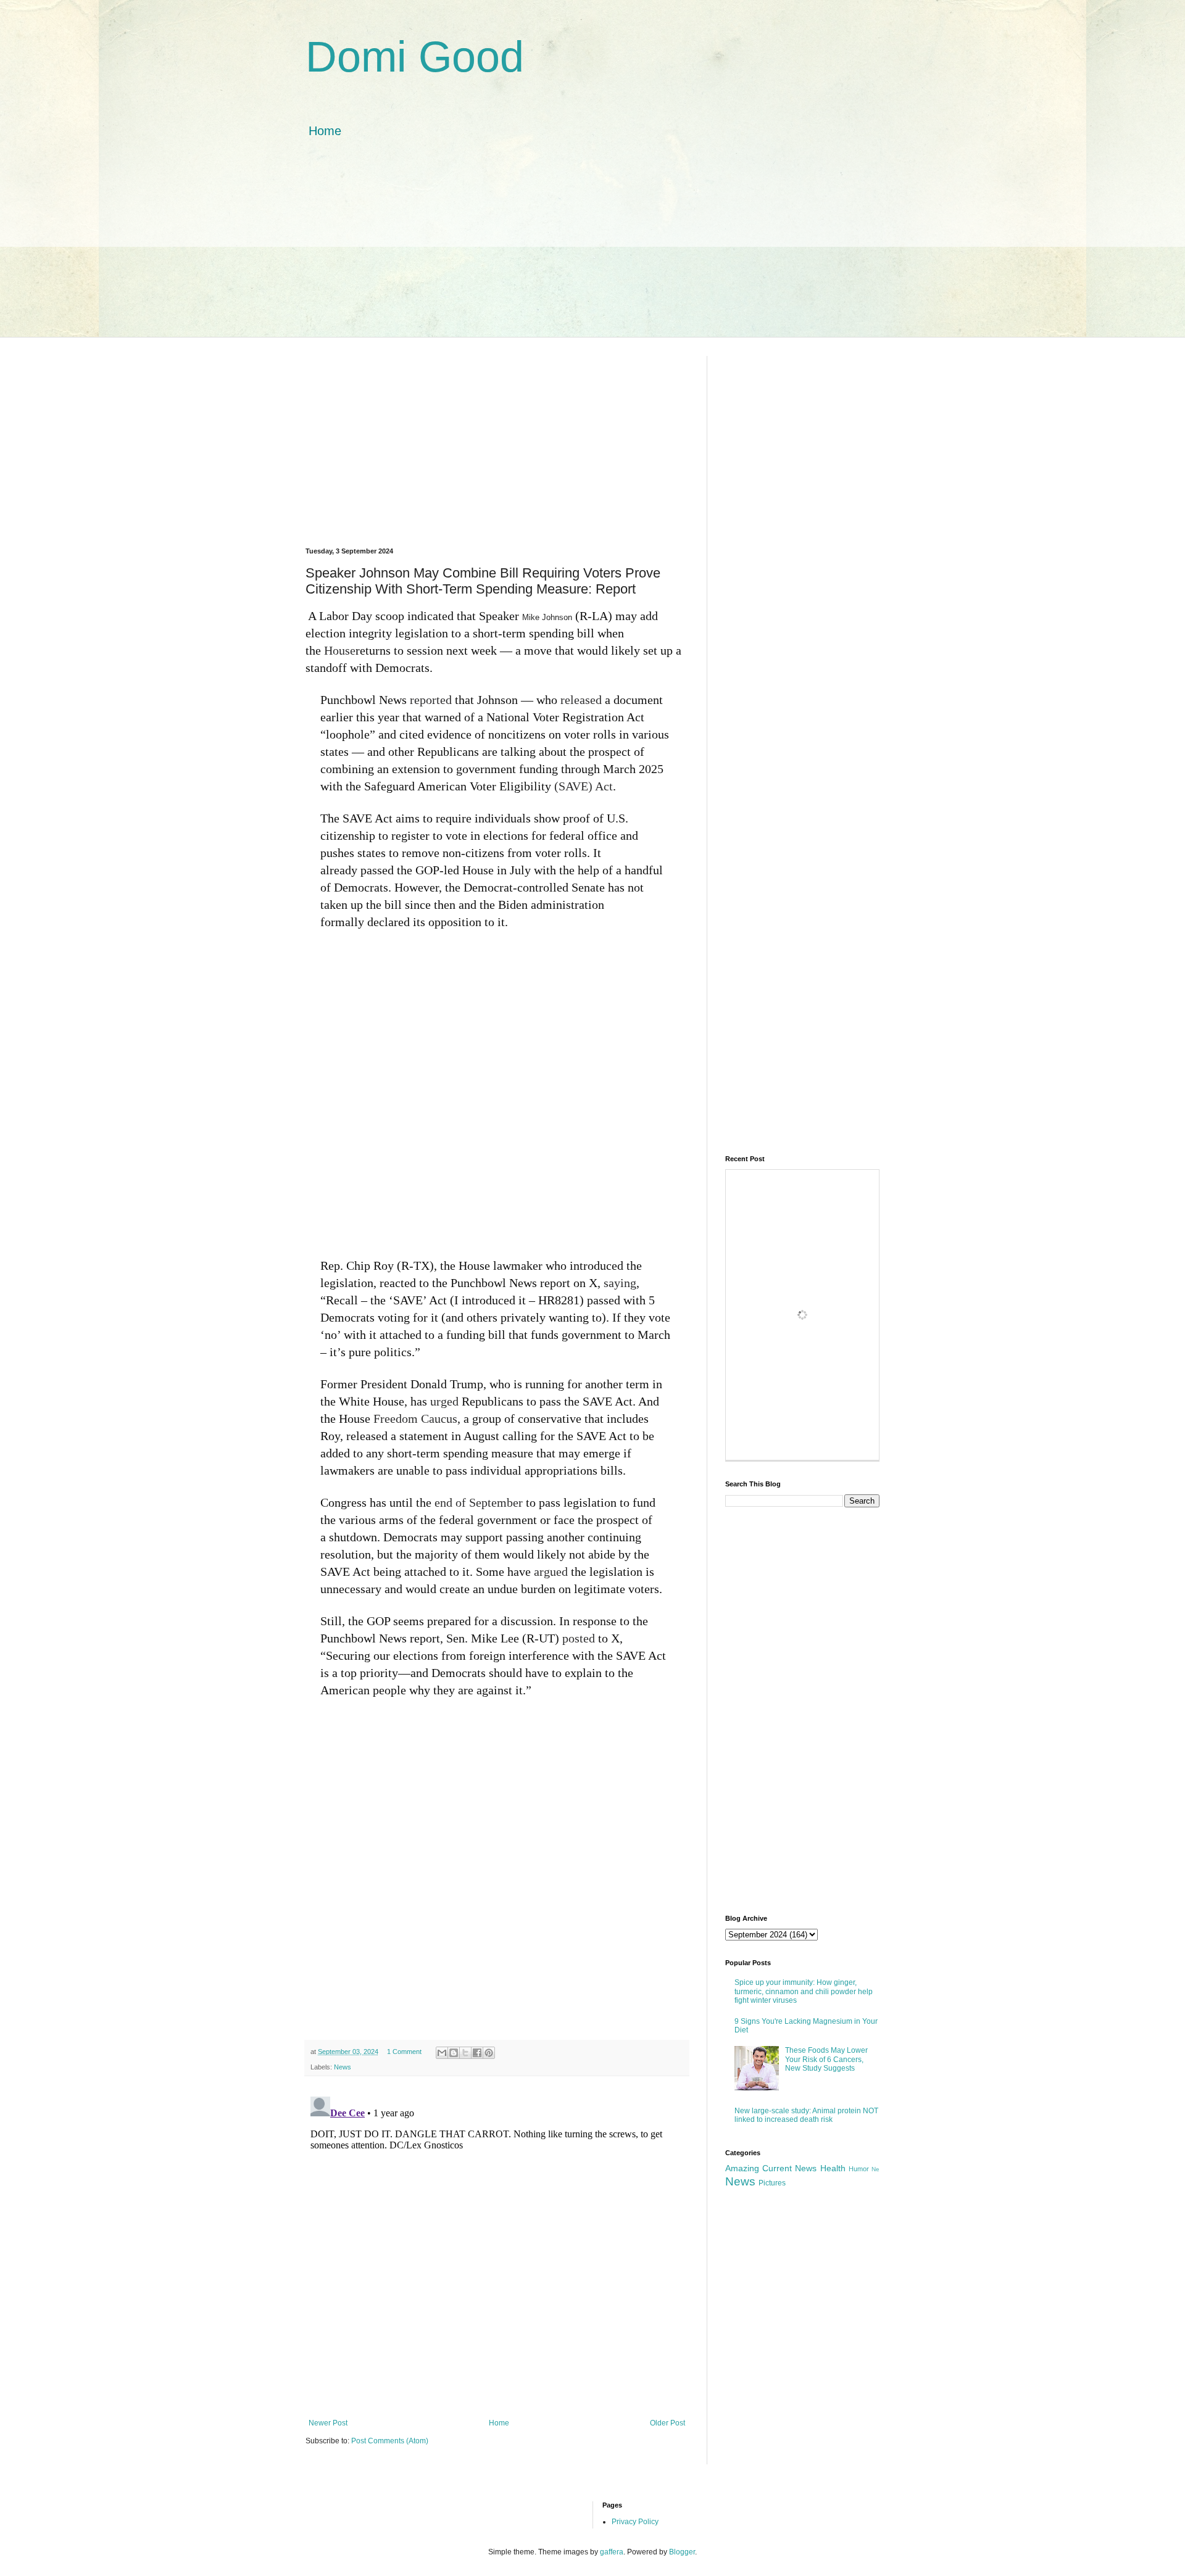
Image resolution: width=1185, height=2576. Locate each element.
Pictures (772, 2183)
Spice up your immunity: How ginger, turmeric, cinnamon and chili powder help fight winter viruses (804, 1991)
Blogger (682, 2552)
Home (325, 131)
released (581, 700)
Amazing (742, 2168)
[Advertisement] (592, 251)
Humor (859, 2169)
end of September (479, 1502)
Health (833, 2168)
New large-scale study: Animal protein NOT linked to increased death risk (806, 2115)
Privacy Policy (635, 2522)
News (343, 2067)
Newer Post (328, 2423)
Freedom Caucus (415, 1418)
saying (620, 1283)
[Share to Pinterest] (489, 2053)
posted (579, 1638)
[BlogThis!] (454, 2053)
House (340, 650)
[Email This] (442, 2053)
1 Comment (404, 2052)
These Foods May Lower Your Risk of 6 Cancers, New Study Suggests (826, 2059)
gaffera (612, 2552)
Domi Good (415, 57)
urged (444, 1401)
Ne (875, 2169)
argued (551, 1572)
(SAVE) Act (584, 786)
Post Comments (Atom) (390, 2441)
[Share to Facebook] (477, 2053)
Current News (789, 2168)
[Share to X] (465, 2053)
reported (431, 700)
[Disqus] (497, 2246)
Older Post (667, 2423)
